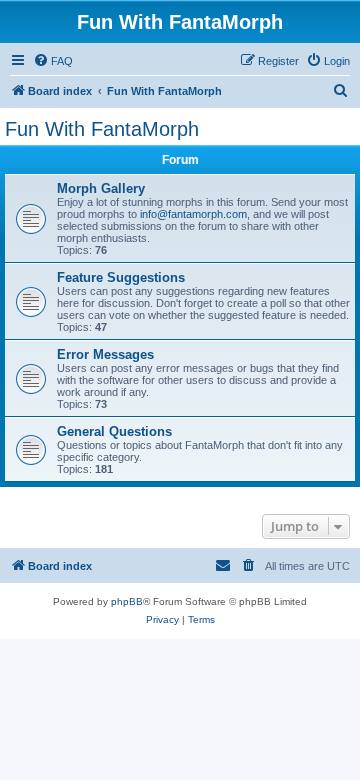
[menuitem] (53, 61)
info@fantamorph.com (193, 214)
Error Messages (105, 354)
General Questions (114, 431)
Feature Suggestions (121, 277)
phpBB (127, 601)
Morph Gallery (101, 188)
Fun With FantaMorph (102, 129)
